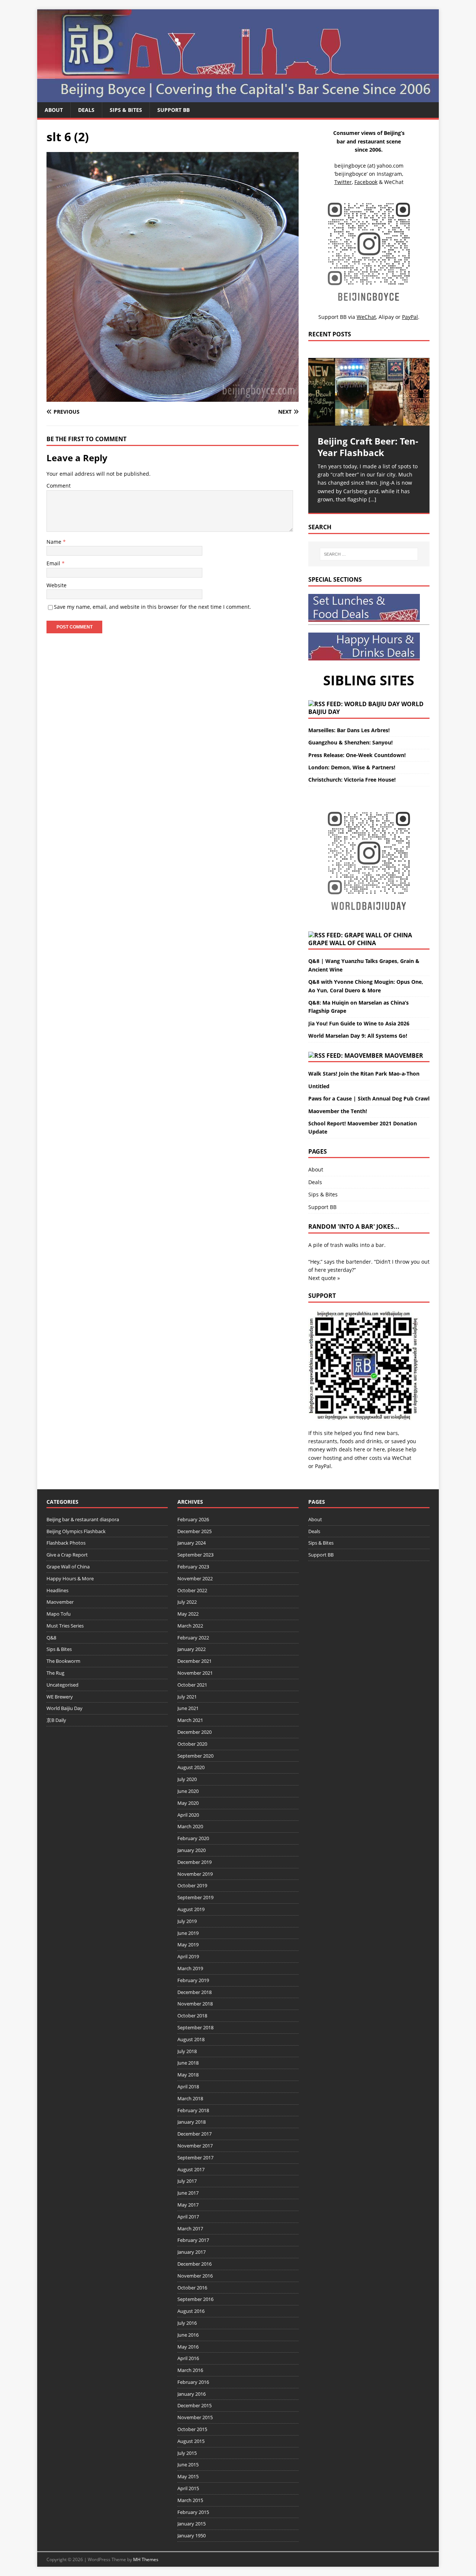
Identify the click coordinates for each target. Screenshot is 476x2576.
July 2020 (187, 1779)
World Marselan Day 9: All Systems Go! (358, 1036)
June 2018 (188, 2063)
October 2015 (192, 2429)
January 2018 (192, 2122)
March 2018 (190, 2098)
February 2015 (193, 2512)
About (54, 110)
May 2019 (188, 1945)
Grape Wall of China (342, 943)
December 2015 (194, 2405)
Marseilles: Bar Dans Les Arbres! (349, 730)
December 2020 (194, 1732)
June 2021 (188, 1708)
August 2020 (191, 1767)
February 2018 (193, 2110)
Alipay (386, 317)
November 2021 (195, 1673)
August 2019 (191, 1909)
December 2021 (194, 1661)
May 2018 (188, 2075)
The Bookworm (63, 1661)
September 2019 (195, 1897)
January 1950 (192, 2535)
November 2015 (195, 2417)
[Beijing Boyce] (238, 98)
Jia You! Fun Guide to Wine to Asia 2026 (359, 1023)
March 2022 (190, 1626)
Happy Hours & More (70, 1578)
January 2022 (192, 1649)
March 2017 (190, 2228)
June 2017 (188, 2193)
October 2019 (192, 1885)
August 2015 (191, 2441)
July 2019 (187, 1921)
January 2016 (192, 2394)
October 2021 (192, 1685)
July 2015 (187, 2453)
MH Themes (146, 2559)
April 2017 (188, 2217)
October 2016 (192, 2288)
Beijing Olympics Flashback (76, 1531)
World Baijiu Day (65, 1708)
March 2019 (190, 1968)
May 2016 (188, 2347)
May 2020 (188, 1803)
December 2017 (194, 2134)
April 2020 (188, 1815)
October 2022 (192, 1590)
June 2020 (188, 1791)
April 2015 (188, 2488)
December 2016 (194, 2264)
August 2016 (191, 2311)
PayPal (323, 1466)
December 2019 (194, 1862)
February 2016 (193, 2382)
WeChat (402, 1458)
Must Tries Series (65, 1626)
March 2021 (190, 1720)
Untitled (319, 1086)
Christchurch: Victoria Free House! (352, 780)
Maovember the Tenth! (338, 1111)
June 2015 (188, 2465)
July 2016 (187, 2323)
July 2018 (187, 2051)
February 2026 (193, 1519)
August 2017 (191, 2169)
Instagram (389, 174)
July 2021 (187, 1697)
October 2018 (192, 2016)
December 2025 (194, 1531)
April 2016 (188, 2358)
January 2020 (192, 1850)
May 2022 (188, 1614)
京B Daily (56, 1720)
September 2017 (195, 2158)
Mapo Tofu (59, 1614)
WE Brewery (60, 1697)
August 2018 (191, 2039)
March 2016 (190, 2370)
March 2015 (190, 2500)
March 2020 (190, 1826)
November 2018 (195, 2004)
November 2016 (195, 2276)
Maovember (404, 1056)
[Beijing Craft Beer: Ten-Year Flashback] (369, 392)
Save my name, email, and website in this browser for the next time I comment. (152, 607)
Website (57, 585)
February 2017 (193, 2240)
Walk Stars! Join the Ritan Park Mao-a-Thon (364, 1074)
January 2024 (192, 1543)
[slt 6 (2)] (173, 397)
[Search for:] (369, 554)
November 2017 (195, 2146)
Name (55, 542)
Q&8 (51, 1638)
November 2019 (195, 1874)
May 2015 (188, 2476)
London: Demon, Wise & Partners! (352, 767)
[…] (372, 499)
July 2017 (187, 2181)
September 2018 (195, 2027)
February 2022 (193, 1638)
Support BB (173, 110)
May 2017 (188, 2205)
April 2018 (188, 2087)
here (359, 1449)
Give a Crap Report (67, 1555)
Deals (86, 110)
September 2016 (195, 2299)
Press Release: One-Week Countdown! (357, 755)
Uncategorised (62, 1685)
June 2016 (188, 2335)
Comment (59, 486)
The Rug (55, 1673)
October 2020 (192, 1744)
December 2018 (194, 1992)
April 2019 (188, 1956)
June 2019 (188, 1933)
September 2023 (195, 1555)
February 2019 (193, 1980)
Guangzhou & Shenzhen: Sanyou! (350, 742)
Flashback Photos (66, 1543)
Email (54, 563)
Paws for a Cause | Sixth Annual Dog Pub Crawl (369, 1098)
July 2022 (187, 1602)
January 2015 (192, 2524)
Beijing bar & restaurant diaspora (83, 1519)
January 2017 (192, 2252)
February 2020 (193, 1838)
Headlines (57, 1590)
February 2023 (193, 1567)
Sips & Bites (126, 110)
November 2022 (195, 1578)
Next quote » (324, 1278)
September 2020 (195, 1756)
